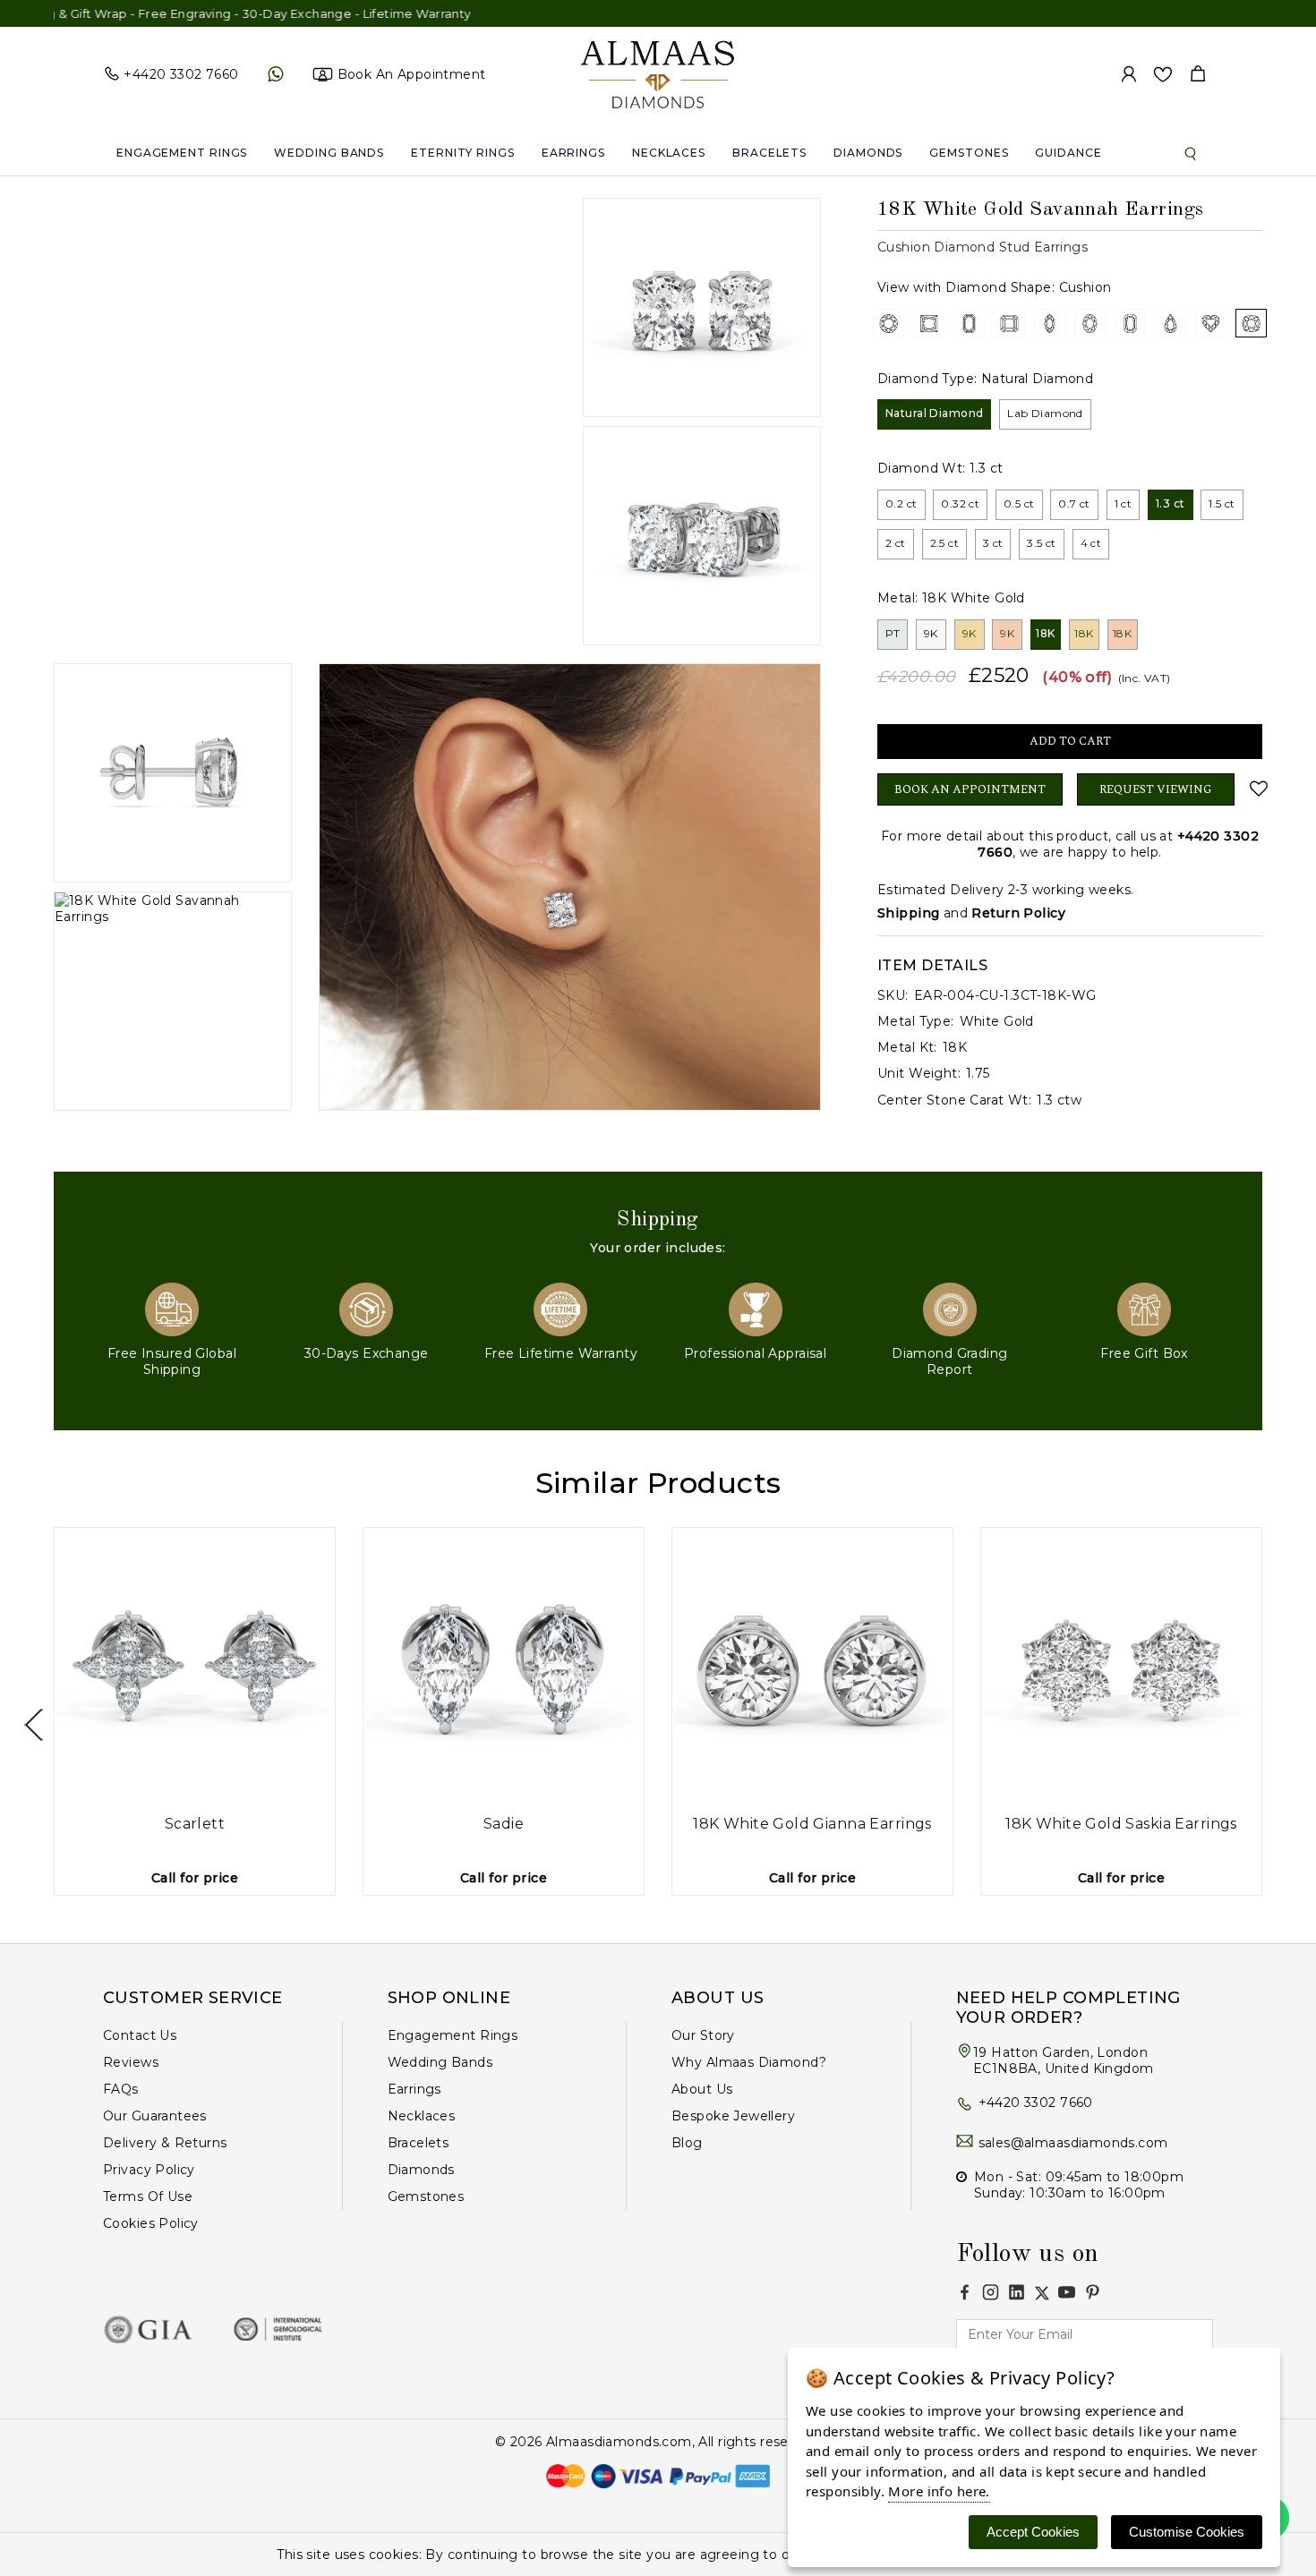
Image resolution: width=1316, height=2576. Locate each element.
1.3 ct (1171, 503)
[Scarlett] (195, 1668)
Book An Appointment (970, 789)
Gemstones (969, 153)
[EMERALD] (969, 323)
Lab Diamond (1045, 413)
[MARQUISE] (1050, 323)
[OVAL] (1090, 323)
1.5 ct (1222, 503)
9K (931, 633)
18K (1045, 633)
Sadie (504, 1824)
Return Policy (1018, 913)
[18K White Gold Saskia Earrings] (1121, 1668)
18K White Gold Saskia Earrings (1121, 1824)
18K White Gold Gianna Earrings (812, 1824)
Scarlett (195, 1824)
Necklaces (669, 153)
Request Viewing (1156, 789)
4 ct (1091, 543)
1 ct (1124, 503)
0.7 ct (1074, 503)
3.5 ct (1042, 543)
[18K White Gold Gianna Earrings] (812, 1668)
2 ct (896, 543)
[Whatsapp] (275, 74)
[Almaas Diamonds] (658, 73)
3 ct (993, 543)
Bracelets (769, 153)
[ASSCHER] (1009, 323)
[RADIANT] (1130, 323)
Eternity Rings (463, 153)
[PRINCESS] (929, 323)
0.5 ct (1019, 503)
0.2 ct (902, 503)
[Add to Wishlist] (1256, 789)
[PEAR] (1171, 323)
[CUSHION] (1251, 323)
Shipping (908, 913)
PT (893, 633)
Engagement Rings (182, 153)
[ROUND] (889, 323)
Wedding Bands (329, 153)
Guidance (1068, 153)
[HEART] (1211, 323)
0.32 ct (960, 503)
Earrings (573, 153)
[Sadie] (504, 1668)
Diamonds (868, 153)
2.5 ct (945, 543)
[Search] (1191, 153)
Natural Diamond (934, 413)
